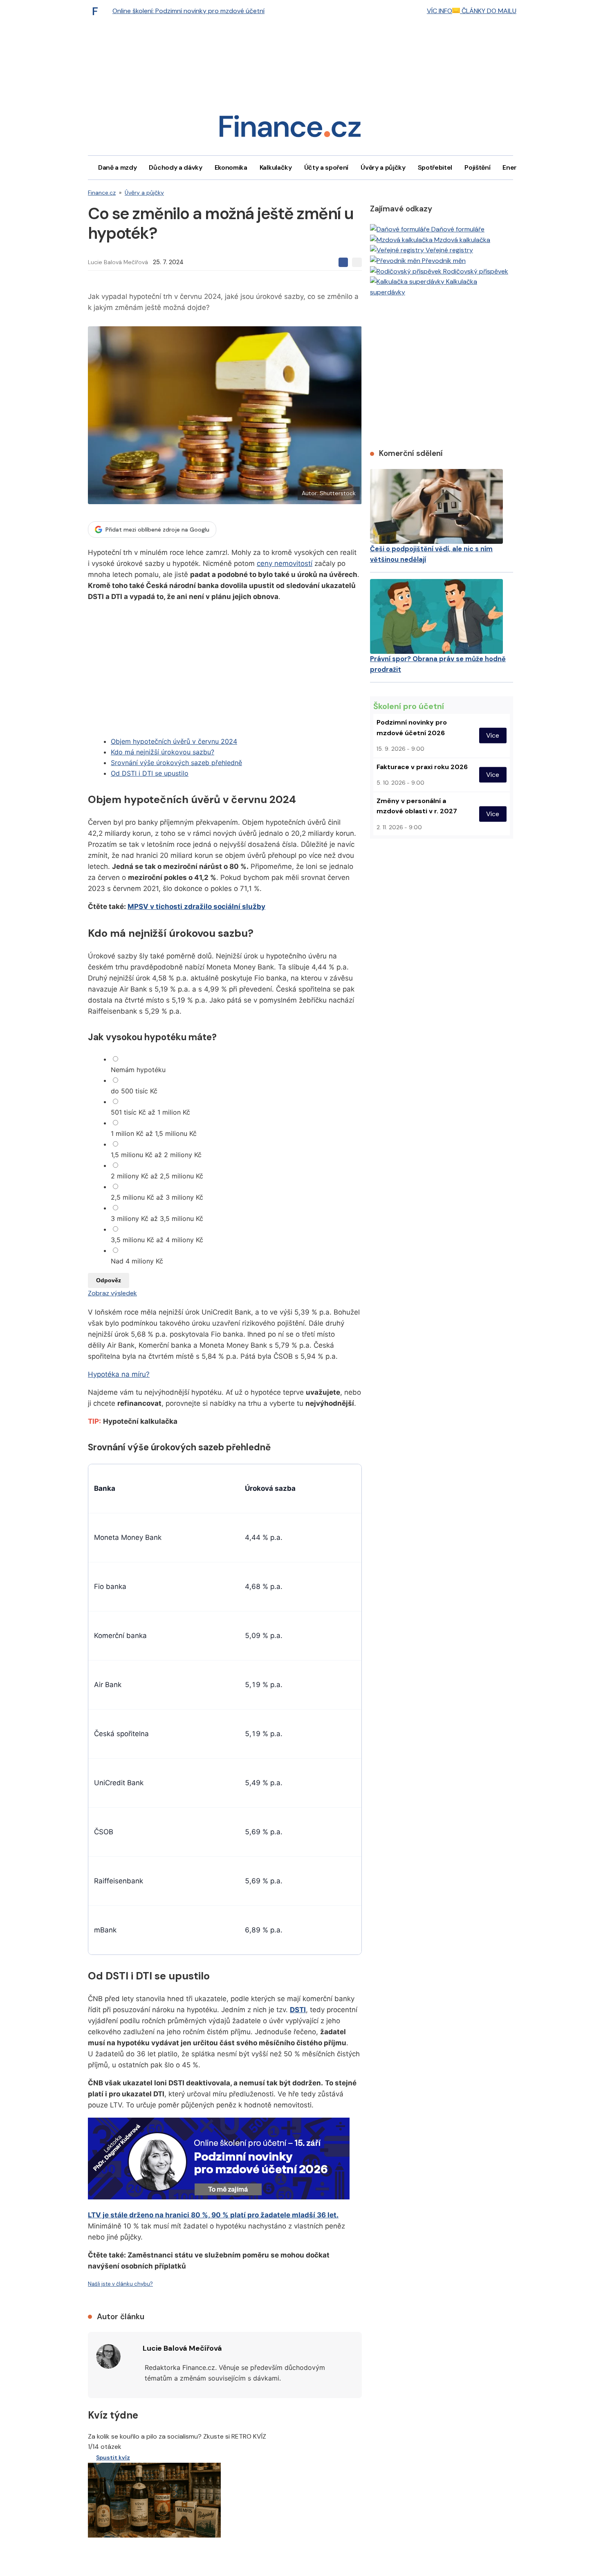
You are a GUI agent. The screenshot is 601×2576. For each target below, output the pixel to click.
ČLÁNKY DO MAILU (488, 11)
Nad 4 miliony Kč (137, 1261)
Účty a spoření (326, 167)
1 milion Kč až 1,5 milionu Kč (154, 1133)
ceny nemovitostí (285, 563)
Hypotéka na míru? (119, 1374)
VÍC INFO (440, 11)
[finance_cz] (97, 11)
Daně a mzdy (117, 167)
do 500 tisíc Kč (134, 1091)
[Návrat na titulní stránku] (290, 129)
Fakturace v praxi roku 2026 (422, 767)
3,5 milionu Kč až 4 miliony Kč (157, 1240)
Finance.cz (102, 193)
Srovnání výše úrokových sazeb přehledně (176, 763)
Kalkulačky (276, 167)
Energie (514, 167)
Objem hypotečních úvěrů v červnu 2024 (174, 741)
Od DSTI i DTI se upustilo (150, 773)
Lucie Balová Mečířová (118, 262)
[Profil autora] (108, 2356)
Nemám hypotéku (138, 1070)
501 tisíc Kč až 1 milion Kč (150, 1112)
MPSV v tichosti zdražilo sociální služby (196, 907)
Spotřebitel (435, 167)
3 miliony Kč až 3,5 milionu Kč (157, 1218)
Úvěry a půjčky (383, 167)
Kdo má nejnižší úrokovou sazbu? (163, 752)
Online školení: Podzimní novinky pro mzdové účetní (188, 11)
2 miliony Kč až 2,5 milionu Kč (157, 1176)
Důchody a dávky (175, 167)
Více (493, 735)
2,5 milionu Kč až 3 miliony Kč (157, 1197)
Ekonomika (231, 167)
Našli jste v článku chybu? (120, 2284)
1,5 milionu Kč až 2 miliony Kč (156, 1155)
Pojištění (477, 167)
